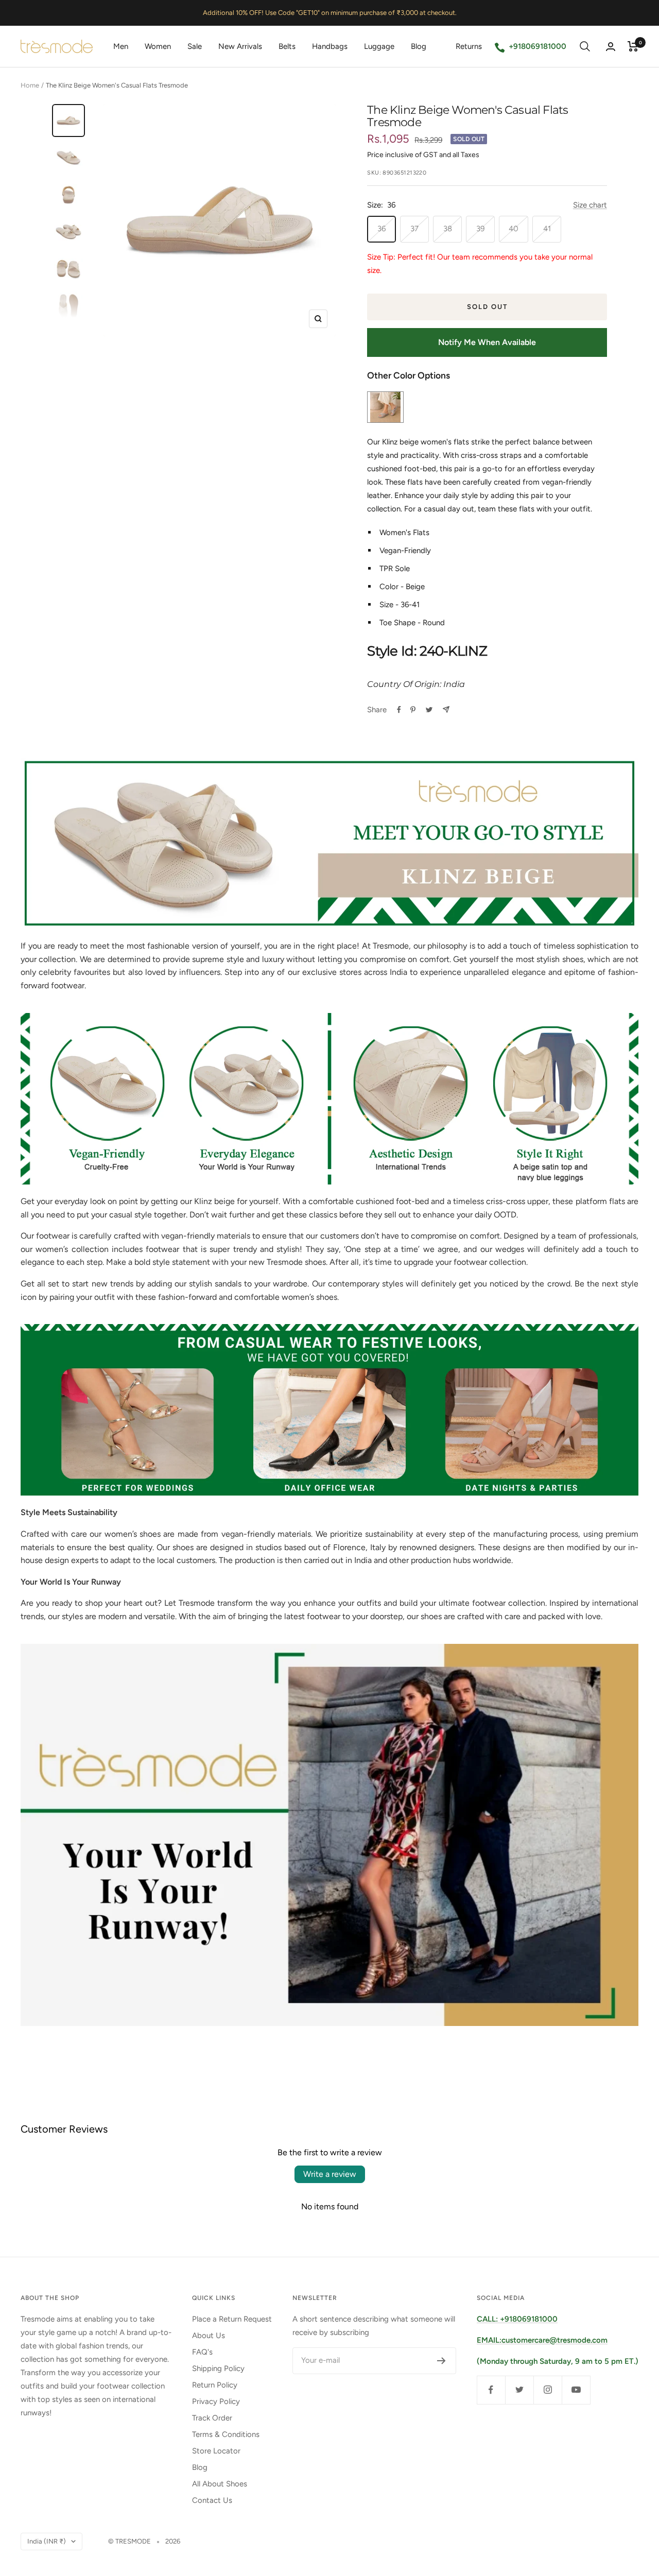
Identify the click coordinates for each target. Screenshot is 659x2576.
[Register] (441, 2361)
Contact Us (212, 2500)
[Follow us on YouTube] (576, 2390)
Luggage (379, 46)
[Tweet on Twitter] (429, 710)
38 (448, 229)
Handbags (330, 46)
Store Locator (216, 2451)
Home (30, 85)
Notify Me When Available (487, 342)
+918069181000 (537, 46)
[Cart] (633, 46)
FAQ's (202, 2352)
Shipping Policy (218, 2368)
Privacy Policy (216, 2401)
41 (547, 229)
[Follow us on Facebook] (491, 2390)
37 (414, 229)
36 (381, 229)
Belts (287, 46)
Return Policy (215, 2385)
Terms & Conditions (226, 2434)
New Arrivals (240, 46)
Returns (469, 46)
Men (121, 46)
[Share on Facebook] (399, 710)
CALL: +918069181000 (517, 2319)
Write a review (330, 2174)
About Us (209, 2335)
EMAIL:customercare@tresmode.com (542, 2340)
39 (480, 229)
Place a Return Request (232, 2319)
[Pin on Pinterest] (413, 710)
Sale (195, 46)
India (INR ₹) (47, 2541)
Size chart (590, 205)
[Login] (611, 47)
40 (514, 229)
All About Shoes (220, 2484)
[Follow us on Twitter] (519, 2390)
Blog (419, 46)
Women (158, 46)
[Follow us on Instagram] (548, 2390)
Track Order (212, 2418)
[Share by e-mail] (446, 709)
